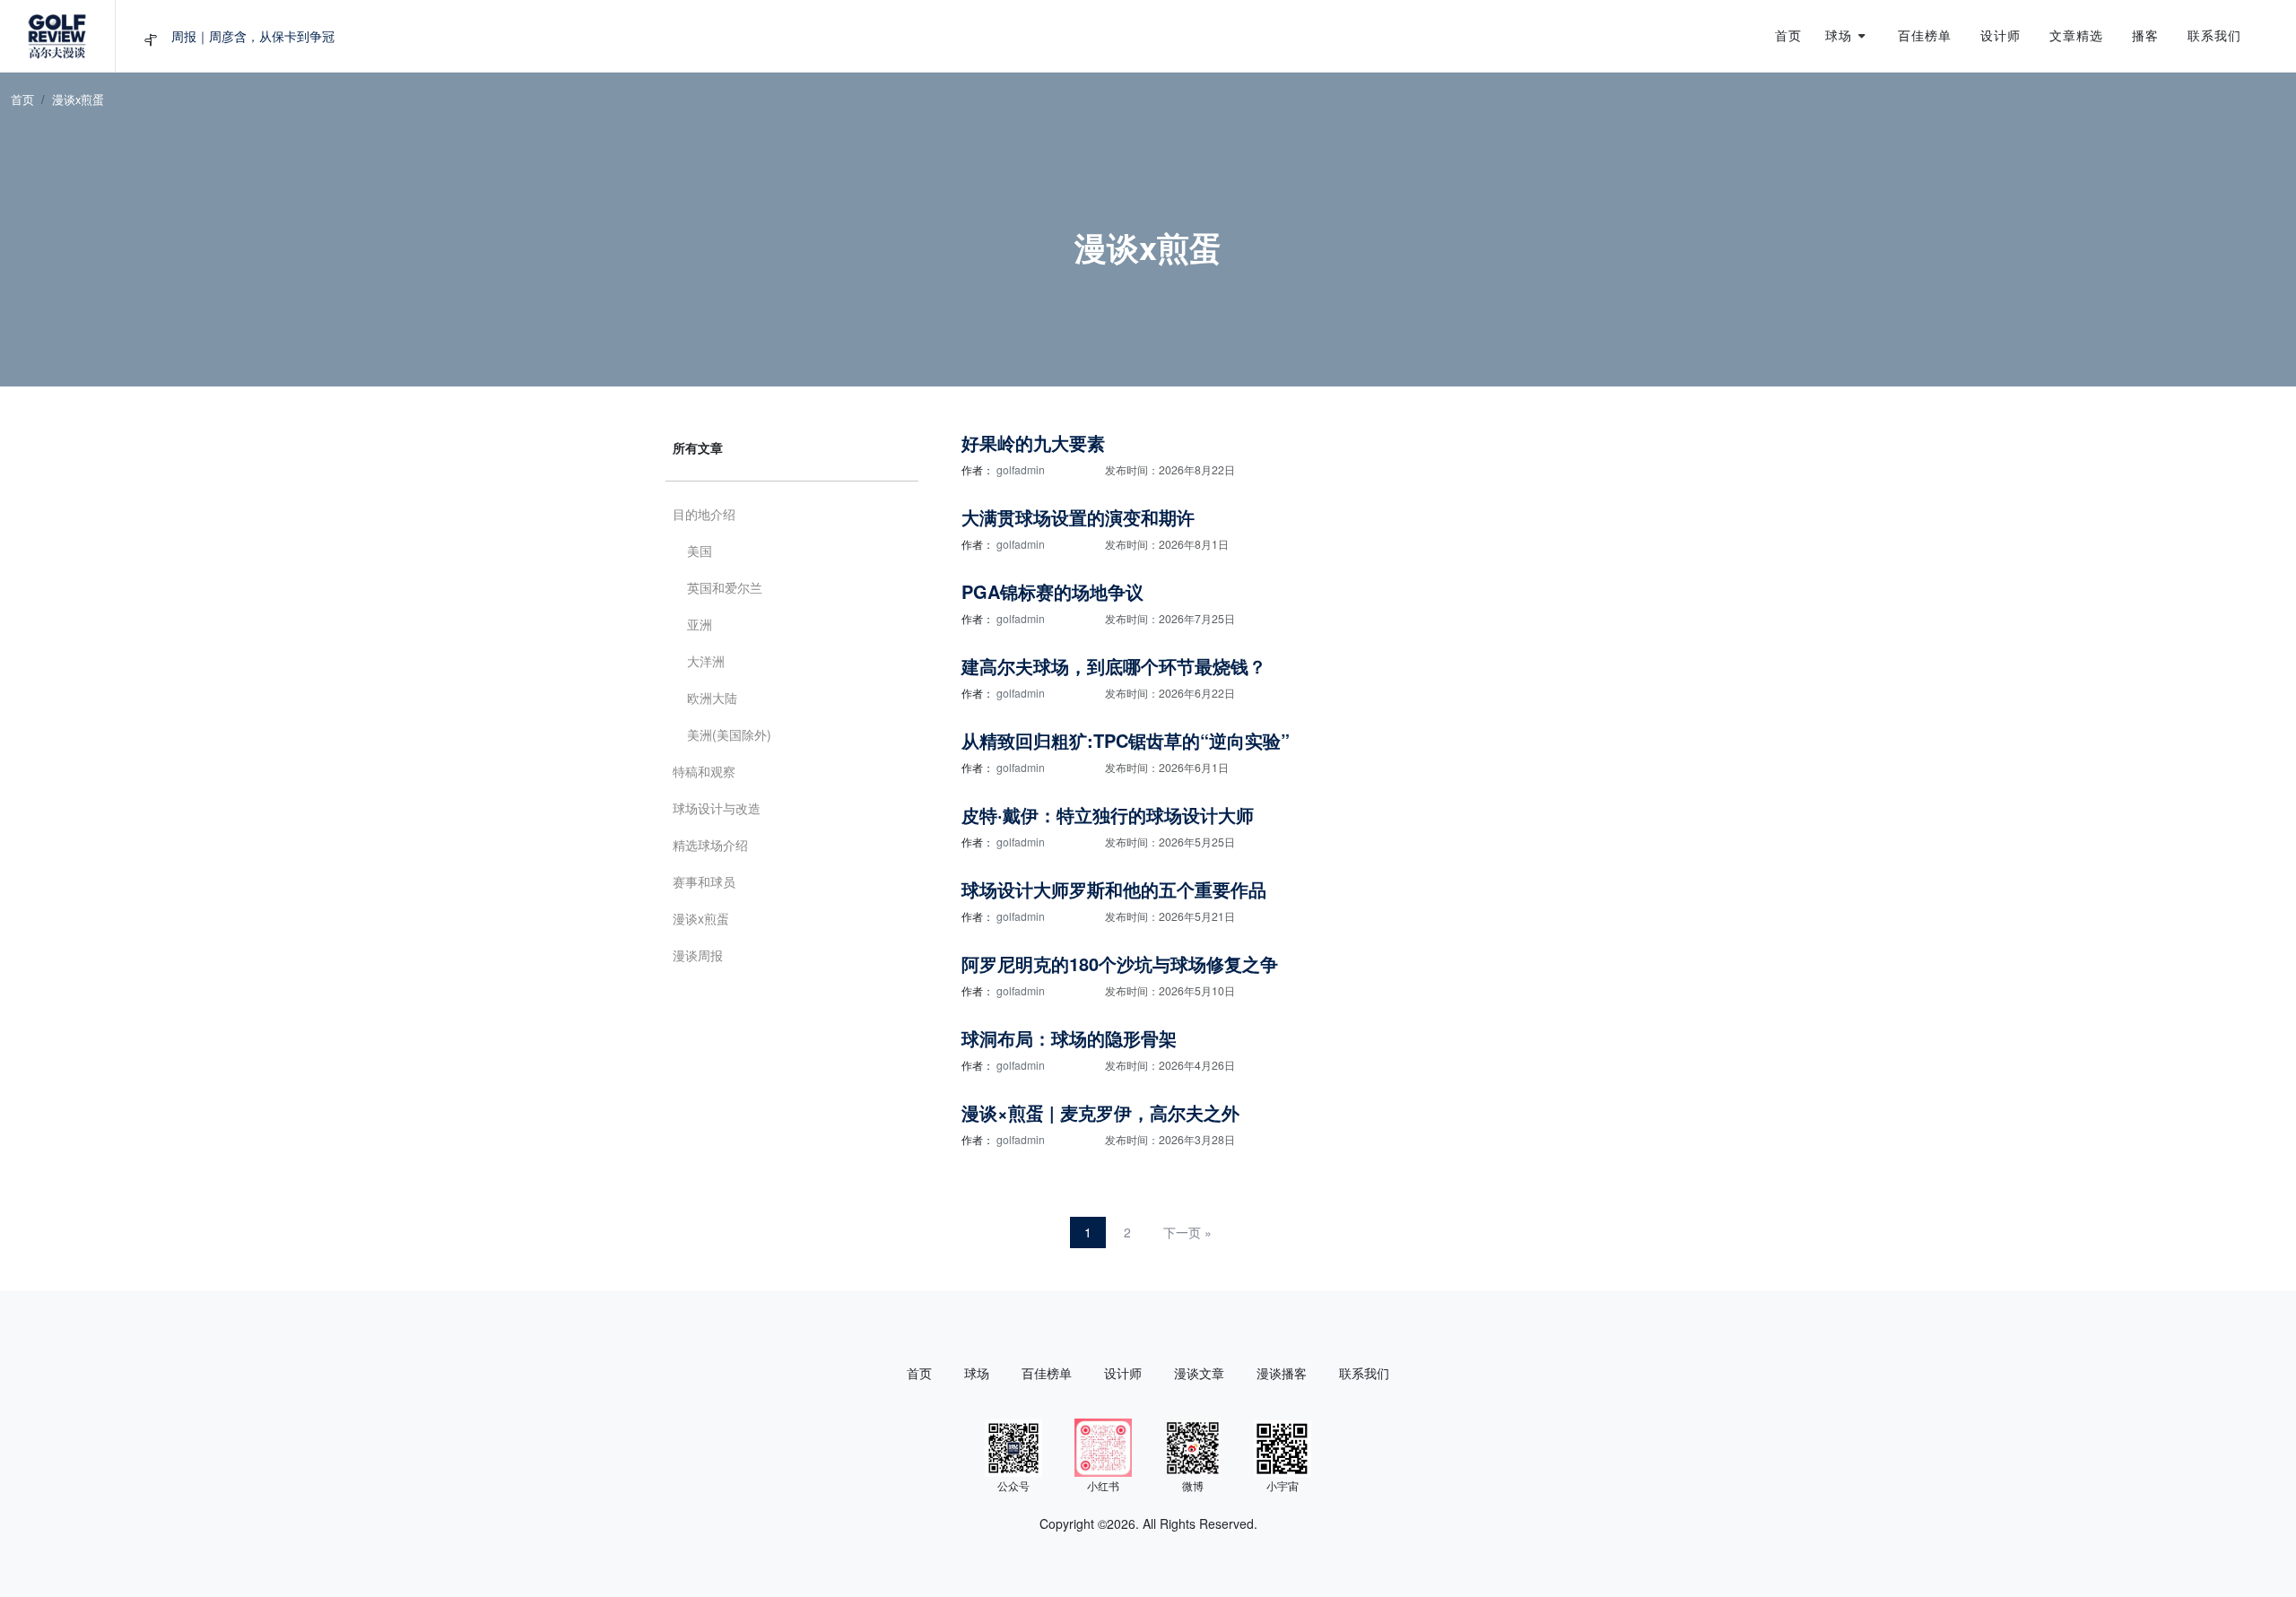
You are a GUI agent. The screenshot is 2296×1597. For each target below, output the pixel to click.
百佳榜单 (1047, 1373)
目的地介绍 (704, 514)
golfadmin (1021, 469)
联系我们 (1364, 1373)
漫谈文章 (1199, 1373)
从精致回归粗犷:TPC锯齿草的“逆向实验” (1126, 740)
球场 (977, 1373)
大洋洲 (706, 661)
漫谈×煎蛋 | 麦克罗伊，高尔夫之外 (1100, 1112)
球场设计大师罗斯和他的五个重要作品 (1114, 889)
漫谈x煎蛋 (701, 918)
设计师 (1123, 1373)
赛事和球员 (704, 881)
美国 (700, 551)
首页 (22, 99)
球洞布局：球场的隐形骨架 (1069, 1038)
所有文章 (698, 447)
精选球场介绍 (710, 845)
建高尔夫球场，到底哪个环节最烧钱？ (1114, 666)
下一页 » (1187, 1232)
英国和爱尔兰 (725, 587)
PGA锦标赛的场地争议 (1052, 591)
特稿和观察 (704, 771)
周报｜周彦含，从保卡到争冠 (253, 36)
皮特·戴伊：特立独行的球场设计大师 (1108, 815)
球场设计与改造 (717, 808)
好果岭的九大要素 (1033, 443)
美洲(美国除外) (729, 734)
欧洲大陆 (712, 698)
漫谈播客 (1282, 1373)
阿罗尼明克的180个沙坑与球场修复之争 (1120, 963)
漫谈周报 (698, 955)
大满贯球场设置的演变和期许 (1078, 517)
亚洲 (700, 624)
